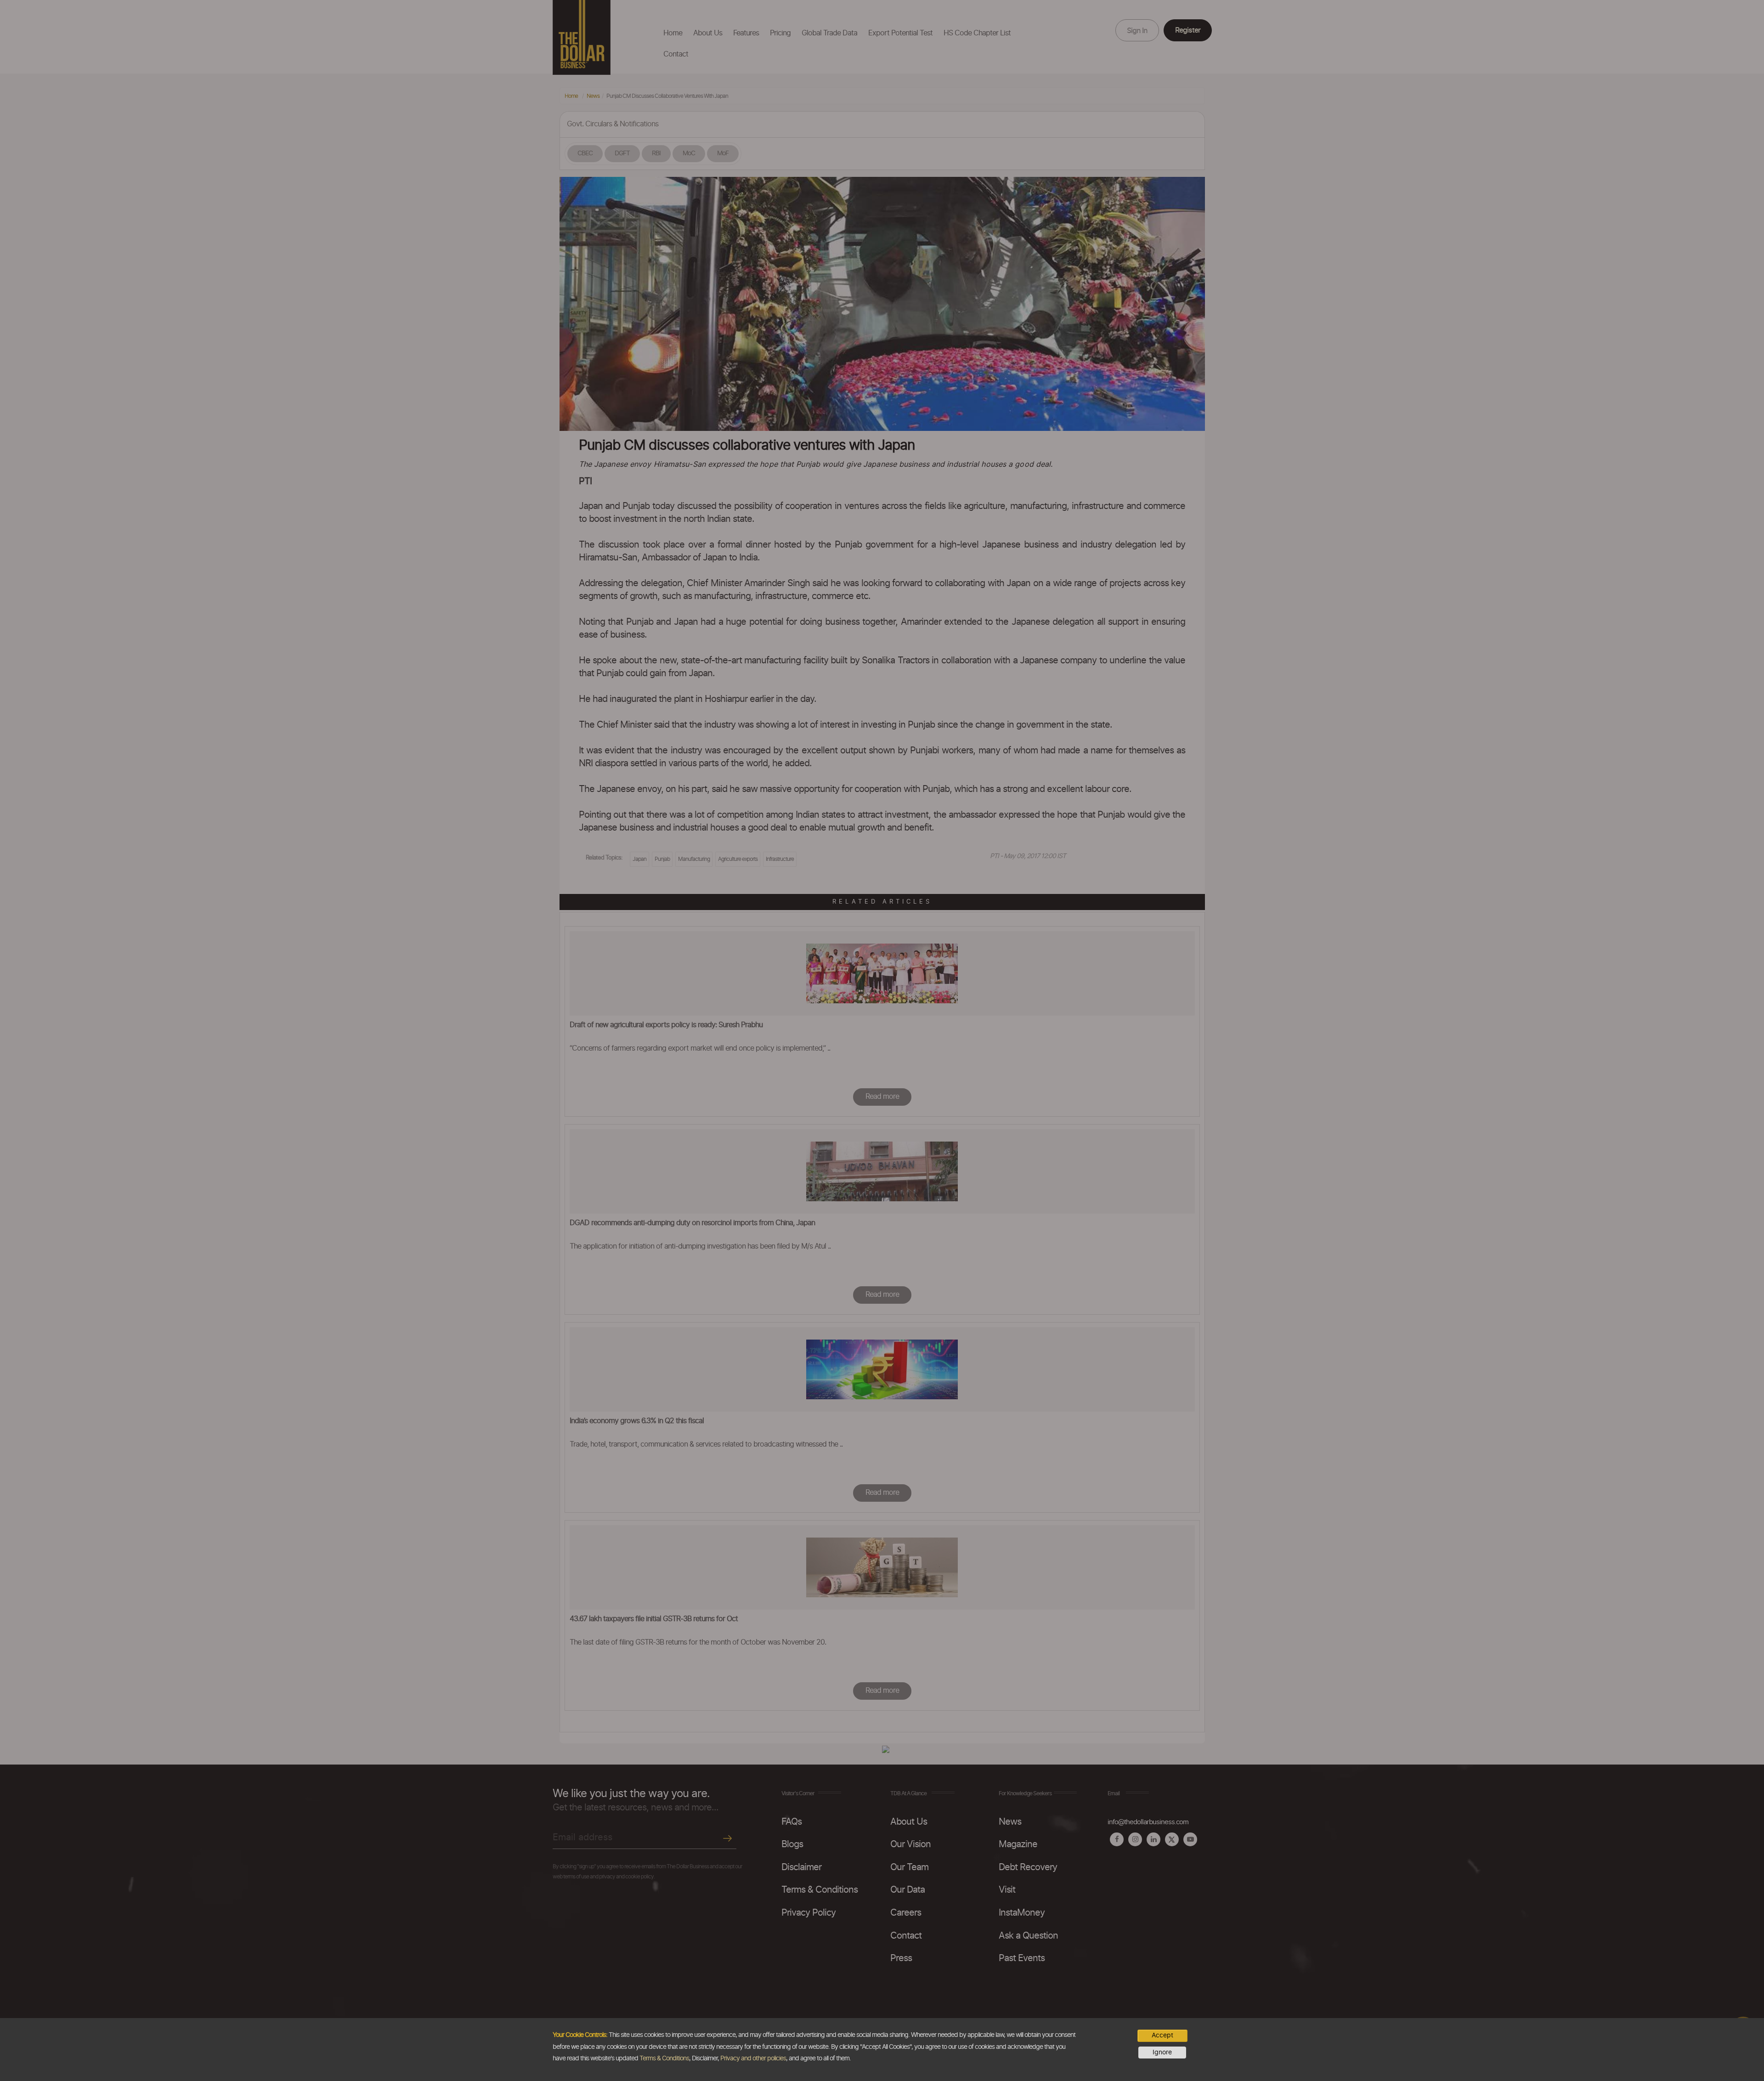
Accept (1162, 2036)
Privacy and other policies (753, 2058)
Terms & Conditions (664, 2058)
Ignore (1162, 2053)
